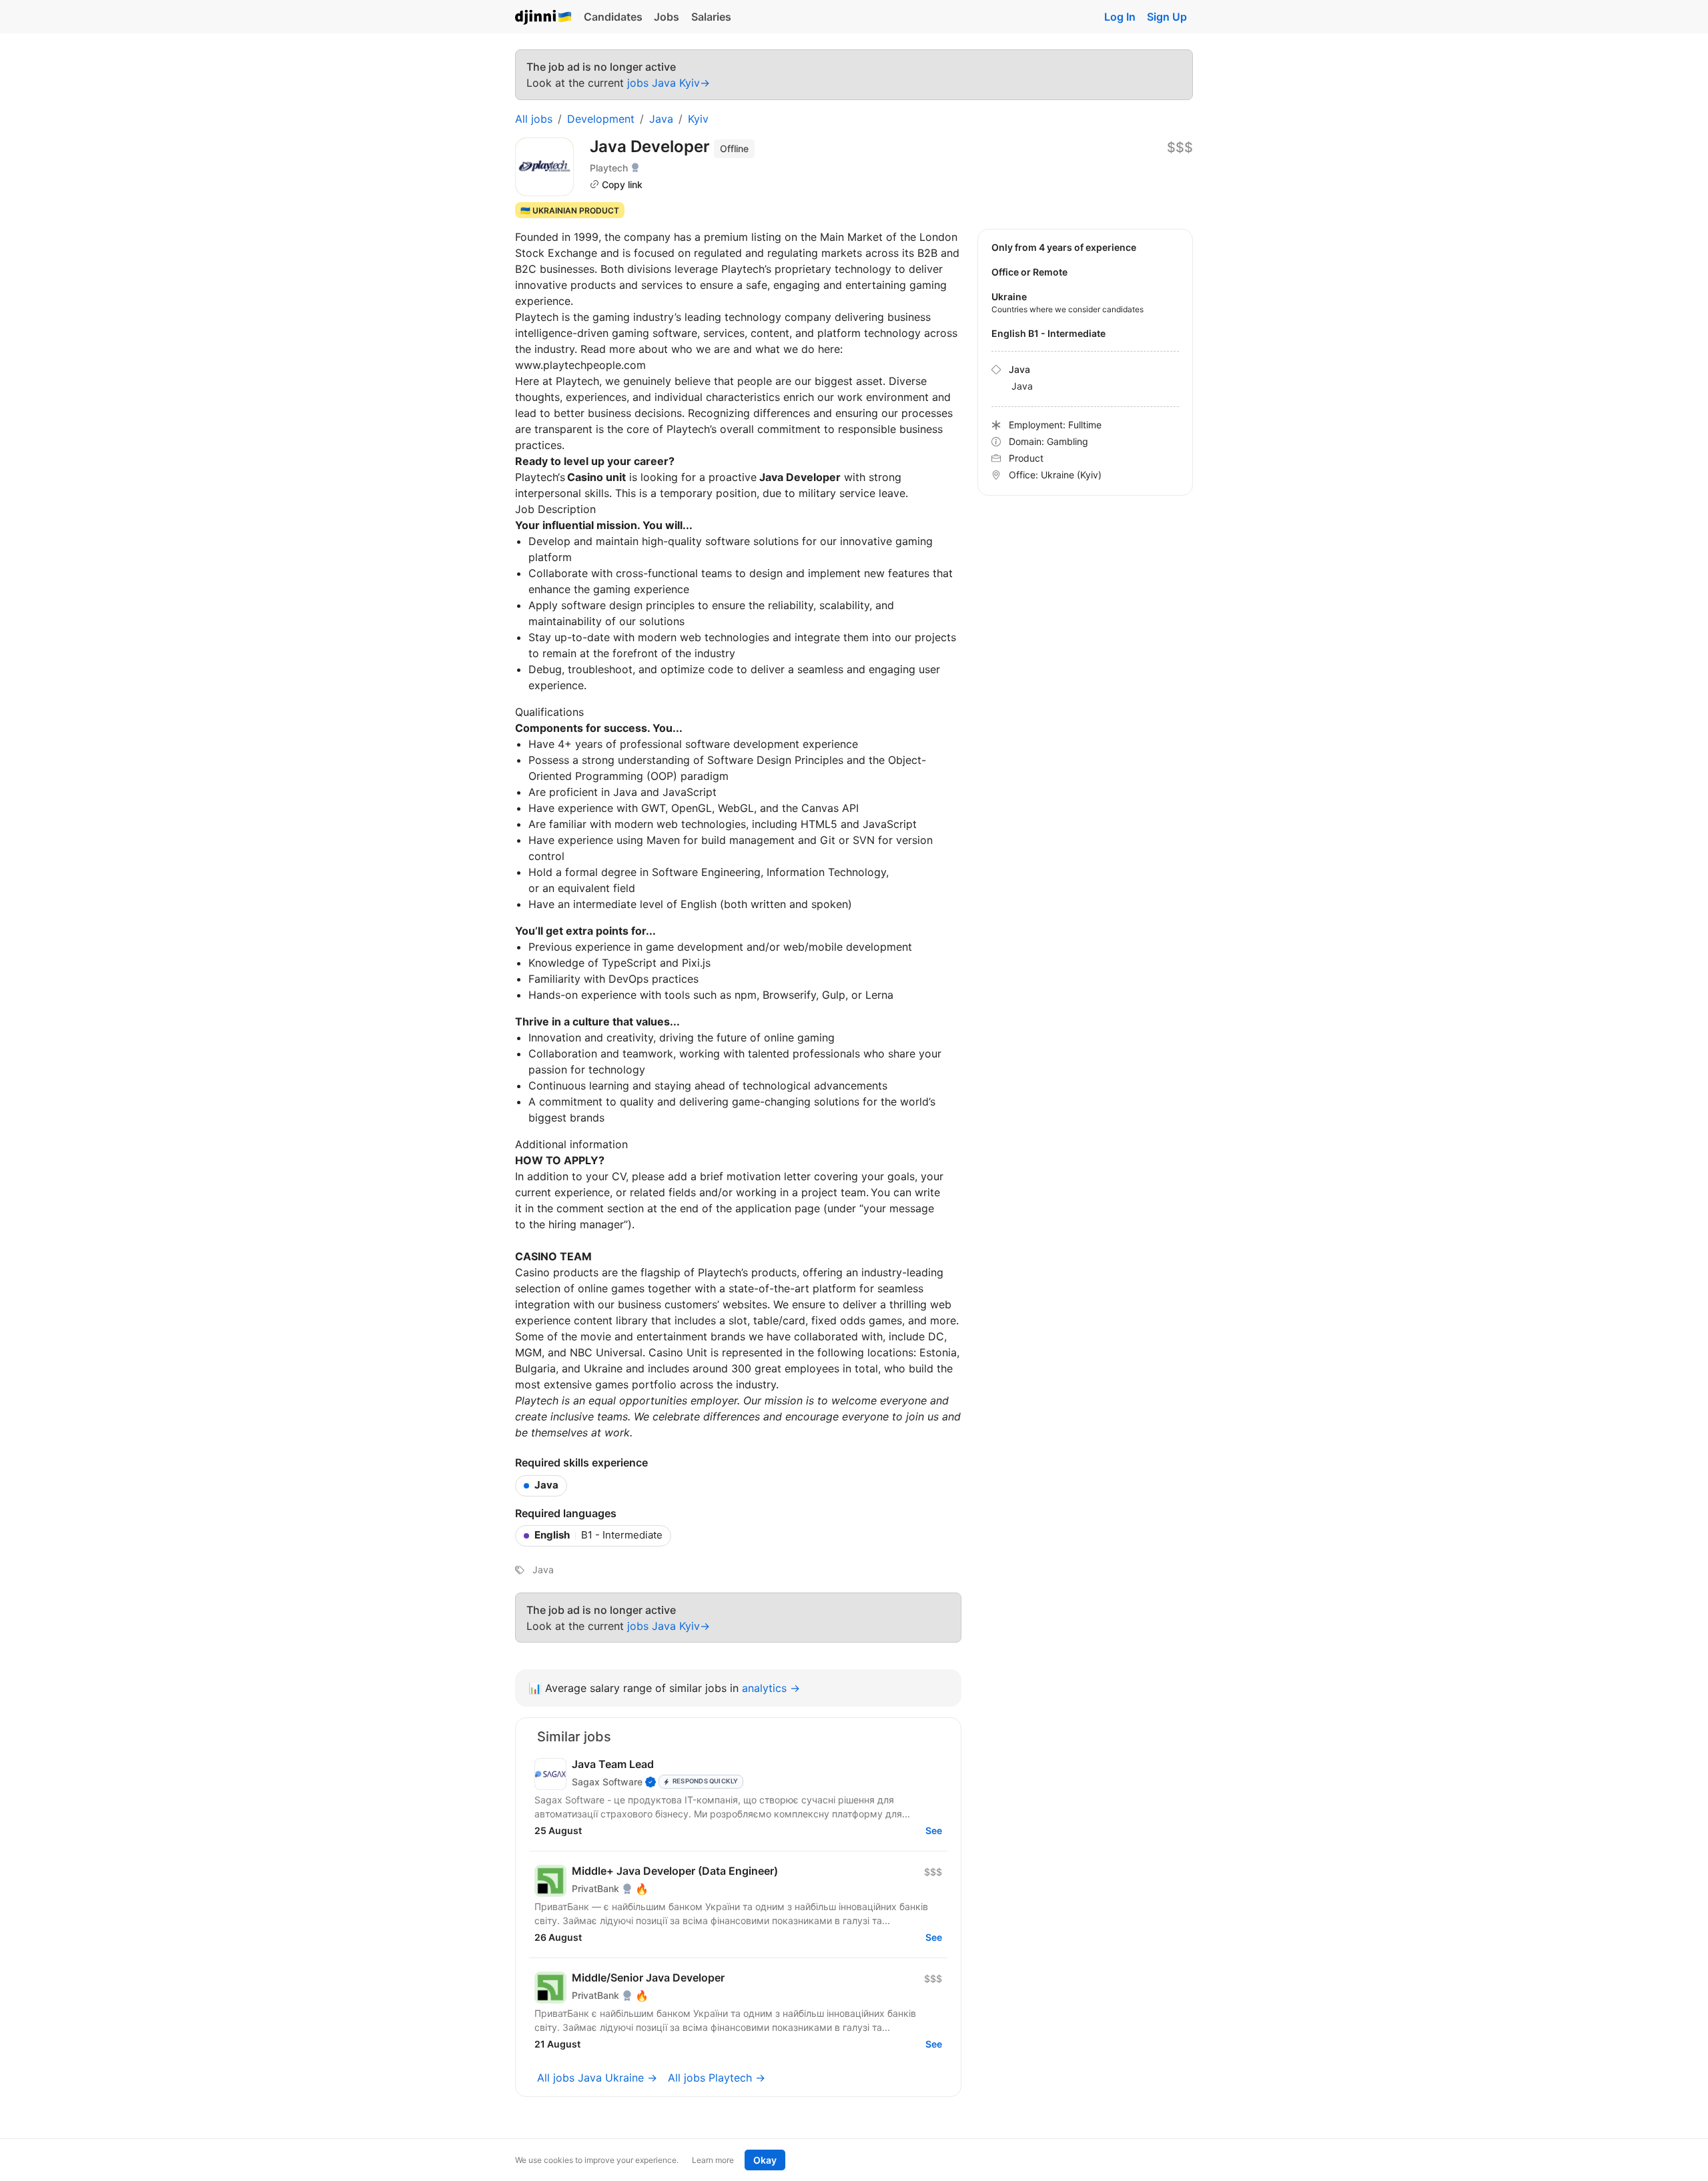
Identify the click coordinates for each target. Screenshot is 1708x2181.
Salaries (711, 17)
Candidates (613, 17)
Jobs (667, 17)
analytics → (771, 1688)
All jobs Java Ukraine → (597, 2078)
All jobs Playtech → (717, 2078)
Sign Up (1167, 17)
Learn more (713, 2160)
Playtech (609, 168)
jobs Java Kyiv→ (669, 83)
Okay (765, 2160)
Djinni (544, 18)
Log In (1120, 17)
